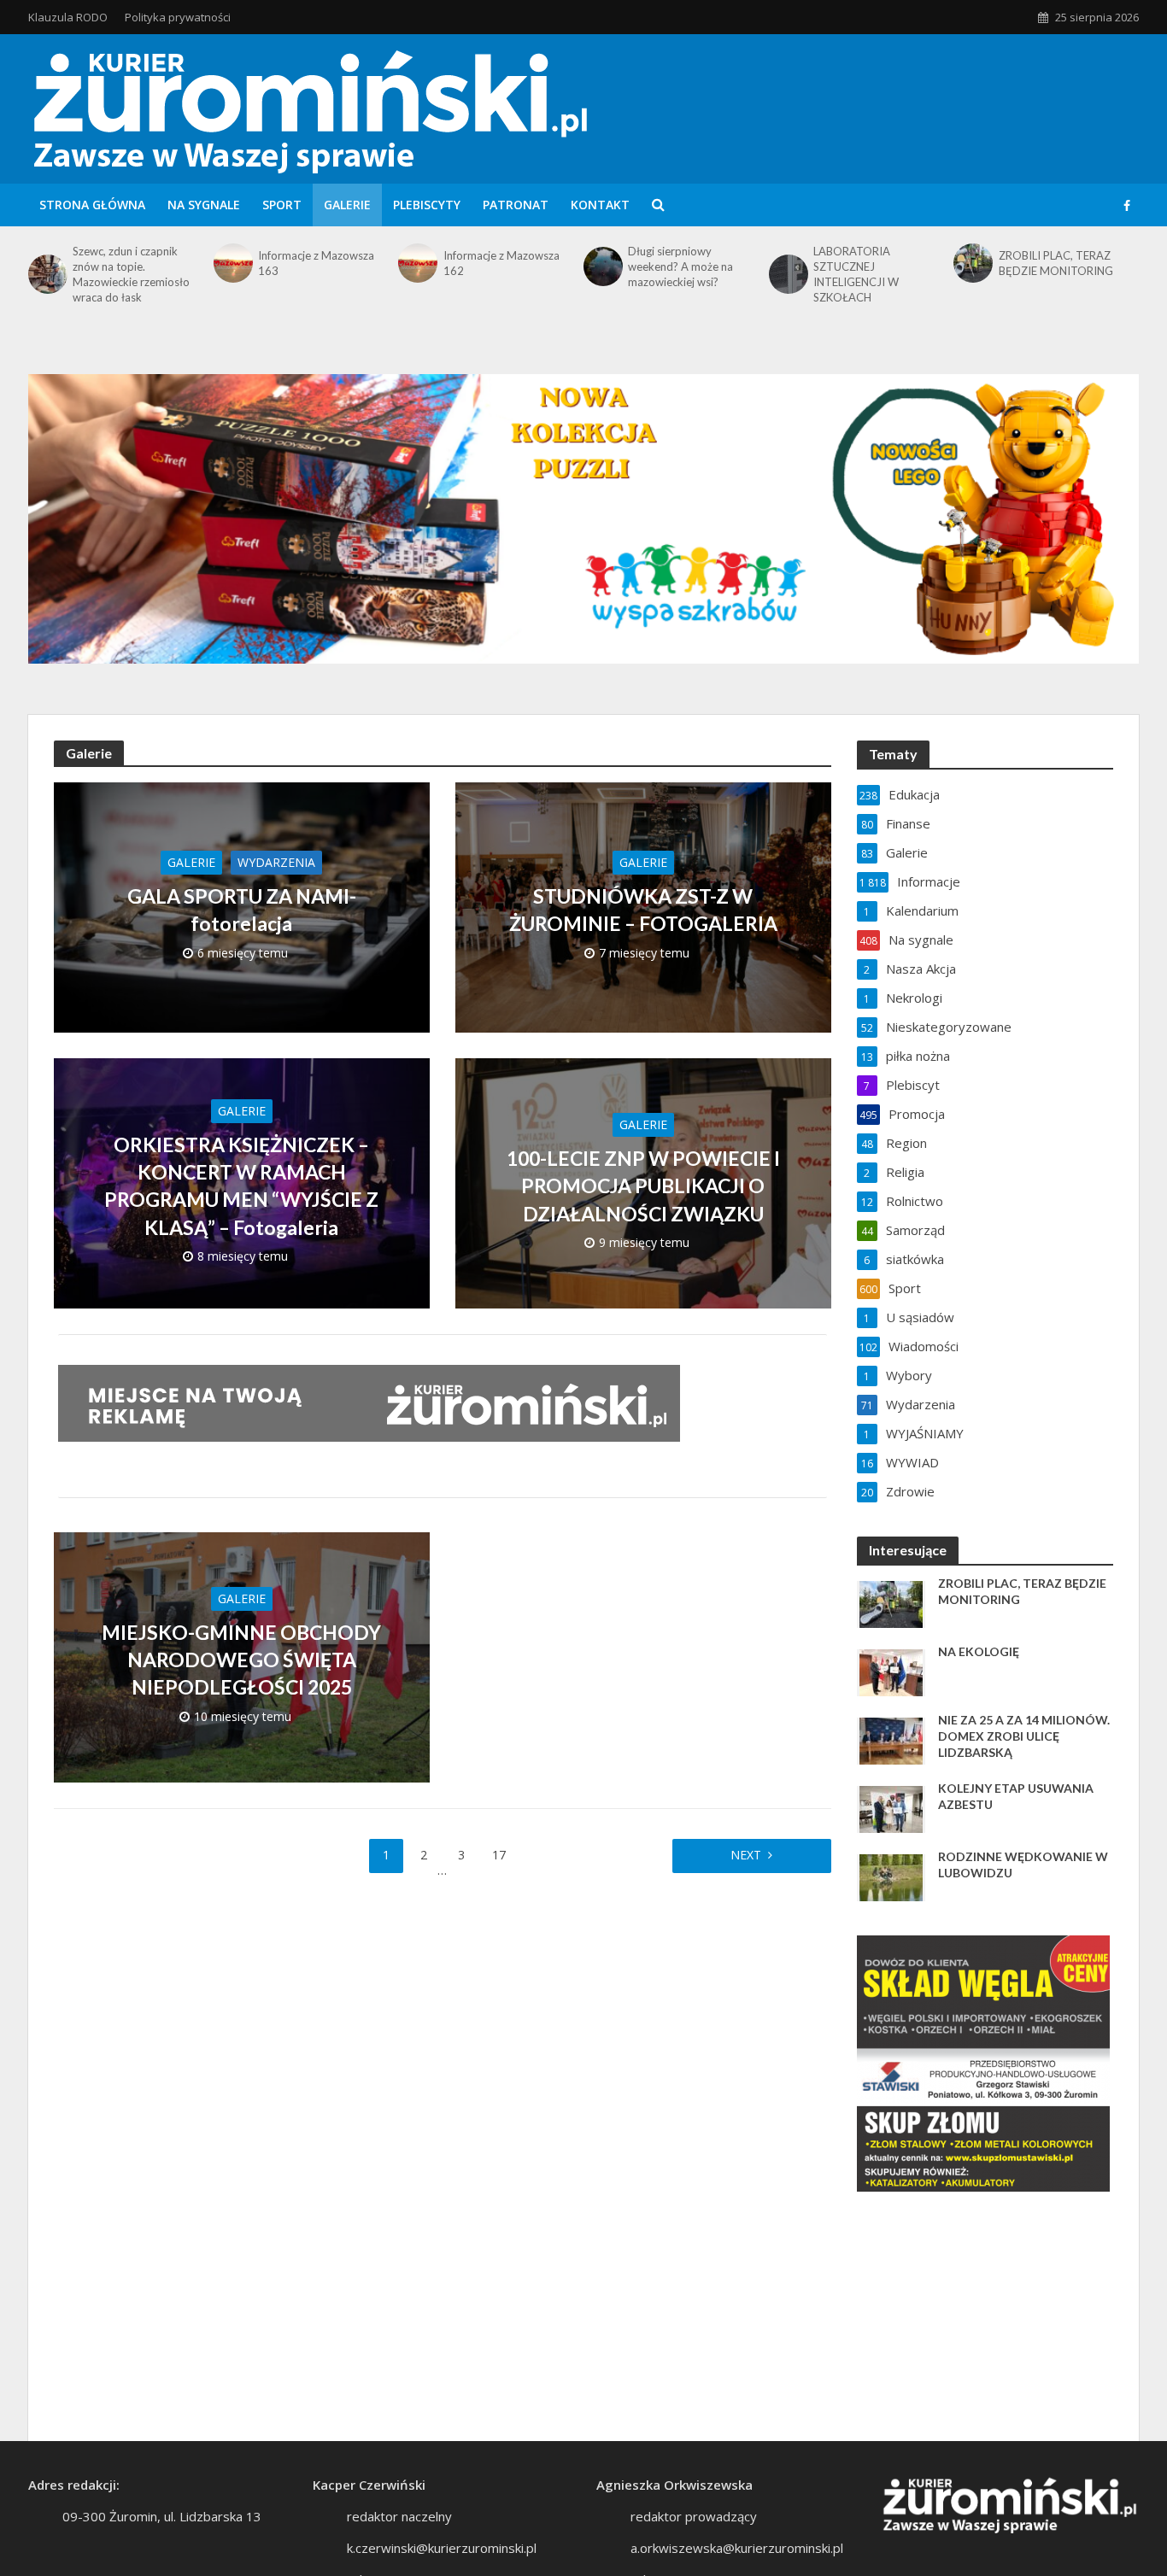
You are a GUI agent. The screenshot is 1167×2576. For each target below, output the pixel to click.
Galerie (347, 205)
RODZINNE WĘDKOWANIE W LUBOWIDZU (1023, 1865)
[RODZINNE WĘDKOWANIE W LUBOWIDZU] (891, 1876)
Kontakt (600, 205)
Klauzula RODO (68, 17)
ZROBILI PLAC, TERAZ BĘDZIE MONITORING (1056, 263)
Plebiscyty (427, 205)
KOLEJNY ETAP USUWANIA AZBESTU (1016, 1796)
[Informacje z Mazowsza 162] (416, 263)
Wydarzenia (276, 862)
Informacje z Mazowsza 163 (316, 263)
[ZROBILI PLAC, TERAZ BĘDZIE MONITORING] (971, 263)
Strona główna (92, 205)
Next (746, 1855)
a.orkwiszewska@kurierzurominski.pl (737, 2548)
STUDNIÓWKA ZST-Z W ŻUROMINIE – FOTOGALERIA (643, 910)
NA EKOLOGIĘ (979, 1651)
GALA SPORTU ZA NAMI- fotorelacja (242, 910)
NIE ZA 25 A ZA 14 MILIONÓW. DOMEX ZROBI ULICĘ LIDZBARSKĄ (1024, 1736)
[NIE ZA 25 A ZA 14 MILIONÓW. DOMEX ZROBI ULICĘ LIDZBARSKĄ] (891, 1740)
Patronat (516, 205)
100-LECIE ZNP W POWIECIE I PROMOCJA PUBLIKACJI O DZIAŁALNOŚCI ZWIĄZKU (643, 1186)
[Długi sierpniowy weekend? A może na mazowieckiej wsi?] (601, 266)
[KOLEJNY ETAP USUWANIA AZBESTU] (891, 1808)
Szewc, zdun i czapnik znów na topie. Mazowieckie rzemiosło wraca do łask (131, 274)
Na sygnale (204, 205)
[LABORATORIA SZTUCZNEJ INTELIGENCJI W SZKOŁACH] (787, 274)
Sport (282, 205)
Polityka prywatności (178, 17)
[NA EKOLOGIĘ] (891, 1671)
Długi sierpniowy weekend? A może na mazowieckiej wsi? (680, 266)
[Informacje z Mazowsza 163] (232, 263)
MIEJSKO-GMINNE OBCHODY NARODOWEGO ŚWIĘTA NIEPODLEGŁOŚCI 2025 (241, 1660)
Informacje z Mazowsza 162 (501, 263)
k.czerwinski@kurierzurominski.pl (442, 2548)
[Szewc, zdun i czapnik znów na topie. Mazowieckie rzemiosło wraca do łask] (46, 274)
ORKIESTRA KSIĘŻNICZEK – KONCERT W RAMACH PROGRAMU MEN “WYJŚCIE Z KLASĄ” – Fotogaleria (241, 1186)
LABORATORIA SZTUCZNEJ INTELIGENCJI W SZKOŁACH (856, 274)
